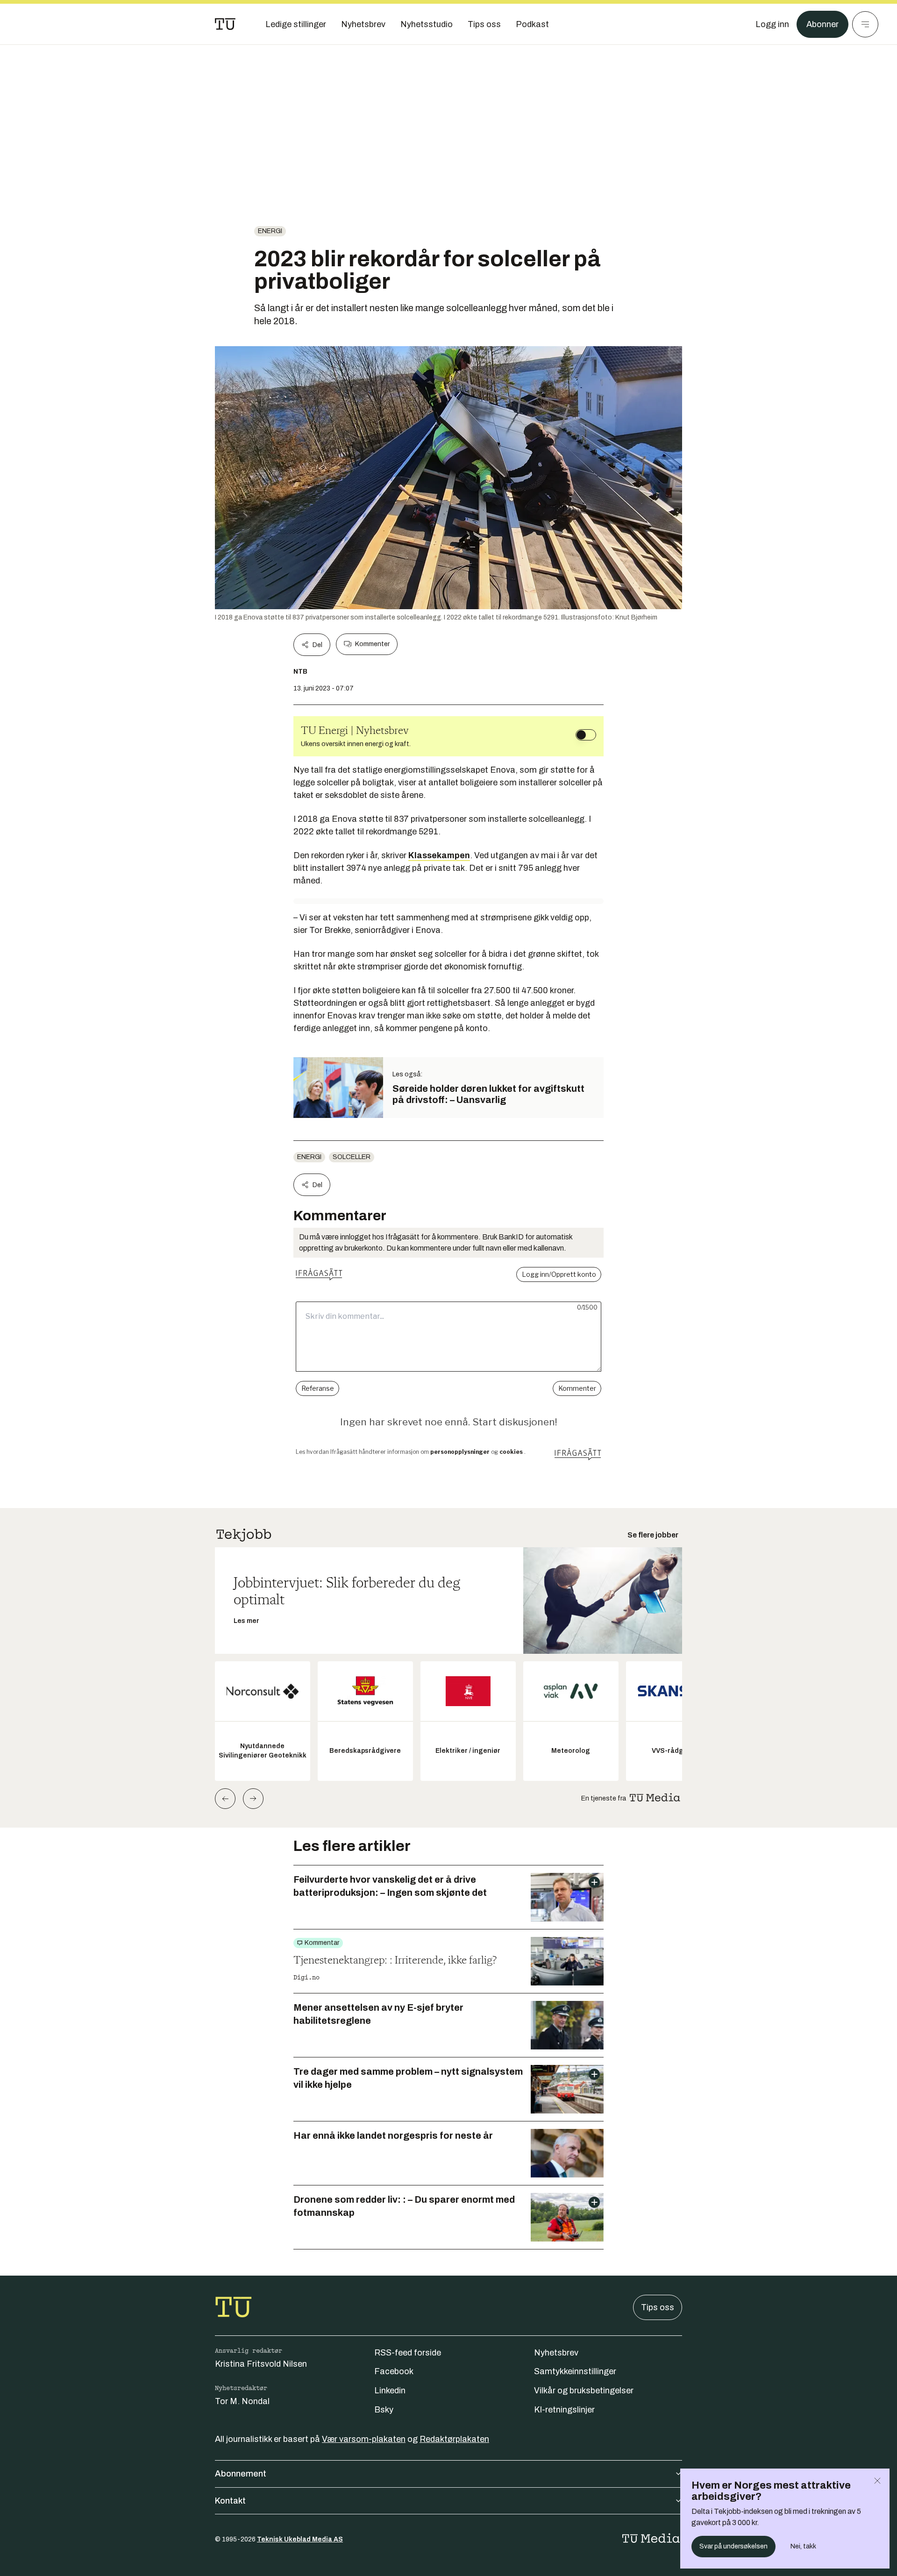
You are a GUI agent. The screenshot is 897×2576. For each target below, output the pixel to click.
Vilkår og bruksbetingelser (584, 2391)
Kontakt (230, 2501)
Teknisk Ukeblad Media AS (300, 2539)
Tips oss (658, 2307)
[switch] (586, 735)
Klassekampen (439, 855)
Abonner (822, 24)
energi (270, 231)
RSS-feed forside (408, 2353)
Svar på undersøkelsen (733, 2546)
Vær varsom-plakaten (364, 2439)
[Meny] (865, 24)
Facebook (394, 2371)
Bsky (384, 2410)
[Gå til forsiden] (225, 24)
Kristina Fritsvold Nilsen (261, 2364)
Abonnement (241, 2474)
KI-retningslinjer (564, 2410)
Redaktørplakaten (454, 2439)
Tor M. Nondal (242, 2401)
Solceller (352, 1157)
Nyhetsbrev (556, 2353)
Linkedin (390, 2391)
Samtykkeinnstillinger (575, 2371)
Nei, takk (803, 2546)
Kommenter (372, 644)
